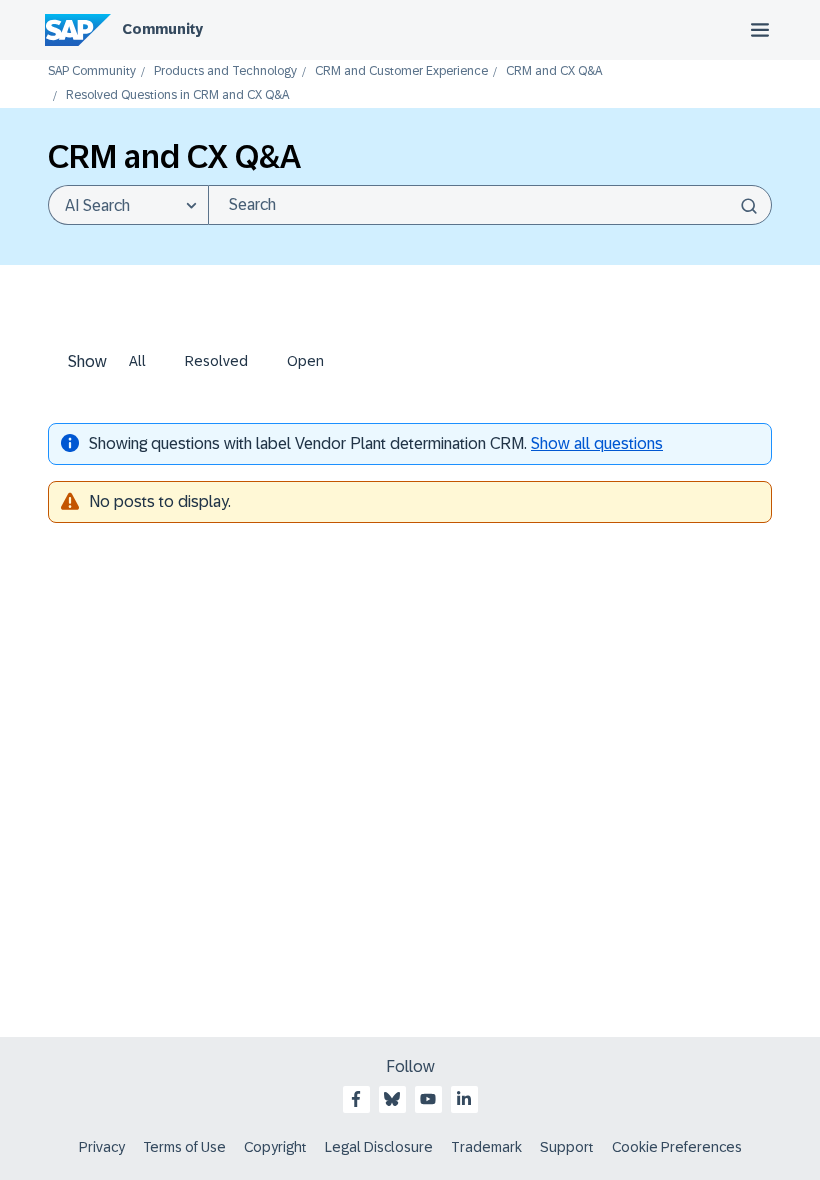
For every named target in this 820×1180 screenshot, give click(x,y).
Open (305, 361)
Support (567, 1147)
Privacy (102, 1147)
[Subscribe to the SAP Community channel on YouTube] (428, 1099)
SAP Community (92, 71)
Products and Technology (225, 71)
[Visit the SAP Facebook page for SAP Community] (356, 1099)
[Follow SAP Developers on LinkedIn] (464, 1099)
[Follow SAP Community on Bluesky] (392, 1099)
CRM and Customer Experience (401, 71)
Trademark (486, 1147)
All (137, 361)
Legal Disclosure (379, 1147)
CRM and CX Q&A (554, 71)
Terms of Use (184, 1147)
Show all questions (597, 443)
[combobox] (490, 205)
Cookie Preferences (677, 1147)
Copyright (275, 1147)
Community (162, 29)
